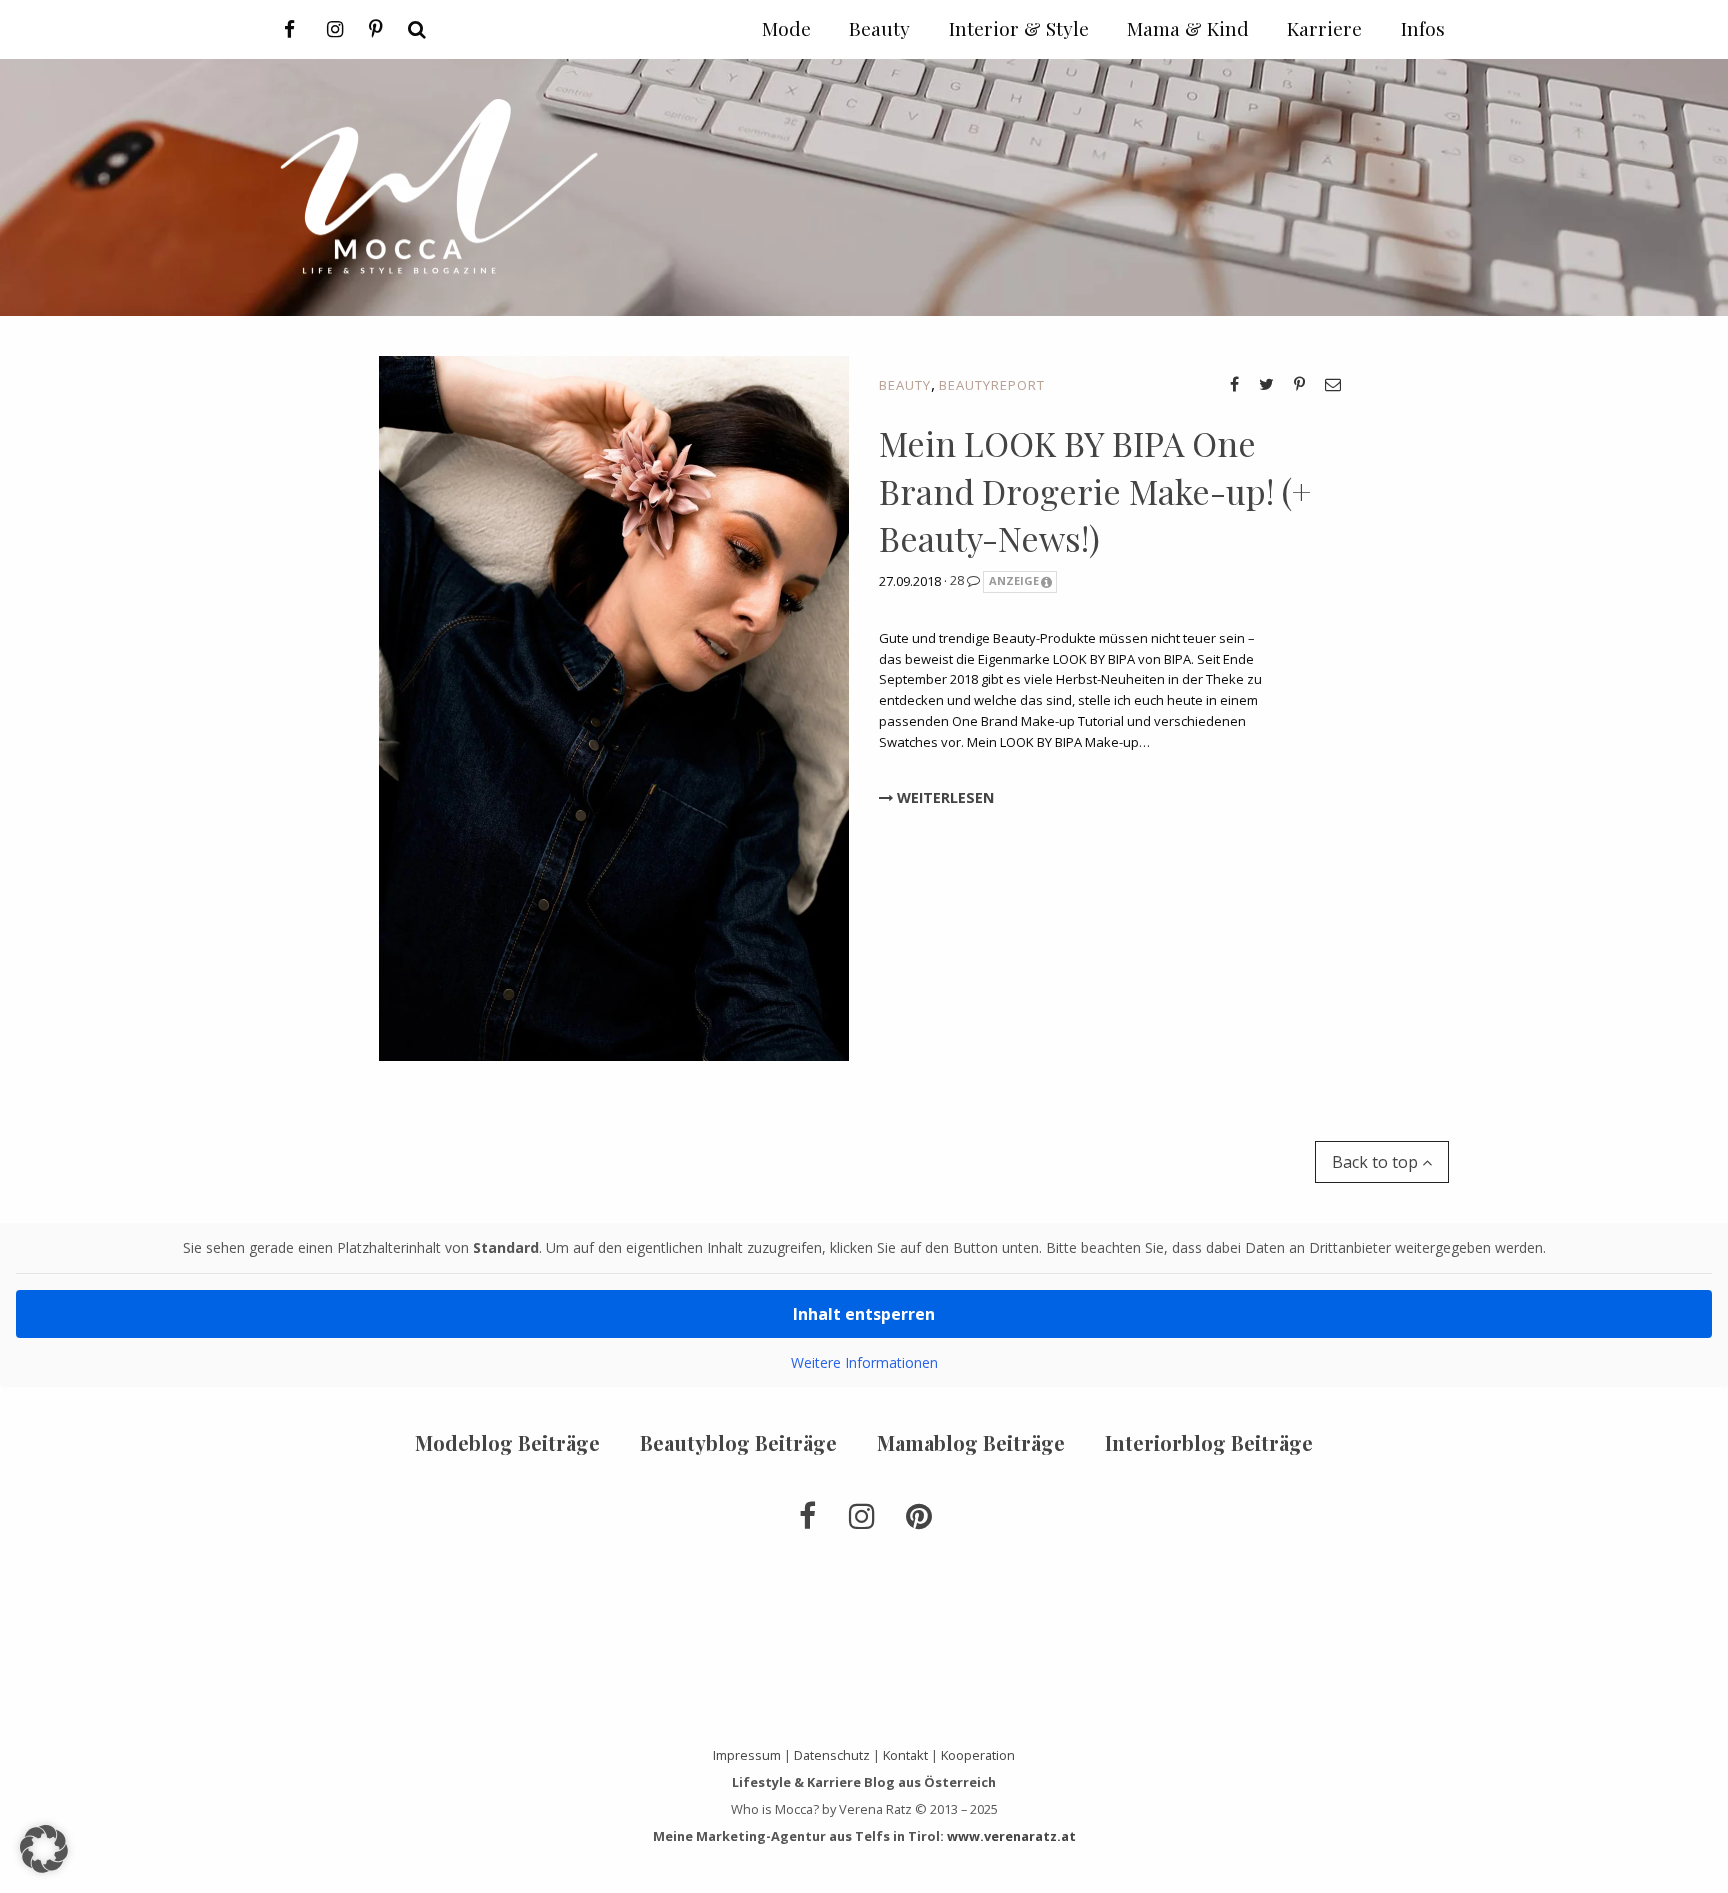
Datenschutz (832, 1755)
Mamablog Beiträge (971, 1442)
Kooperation (978, 1755)
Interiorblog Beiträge (1209, 1442)
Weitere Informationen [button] (864, 1363)
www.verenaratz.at (1011, 1836)
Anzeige (1014, 580)
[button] (44, 1849)
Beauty (905, 385)
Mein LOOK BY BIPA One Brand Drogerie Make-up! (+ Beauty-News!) (1095, 490)
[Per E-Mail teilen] (1333, 384)
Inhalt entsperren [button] (864, 1314)
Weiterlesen (943, 797)
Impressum (747, 1755)
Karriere (1324, 28)
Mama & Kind (1188, 28)
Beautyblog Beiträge (738, 1442)
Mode (786, 28)
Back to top (1377, 1162)
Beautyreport (992, 385)
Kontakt (905, 1755)
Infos (1423, 28)
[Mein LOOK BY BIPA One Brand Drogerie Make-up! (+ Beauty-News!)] (614, 707)
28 (958, 580)
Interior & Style (1019, 28)
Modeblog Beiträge (507, 1442)
